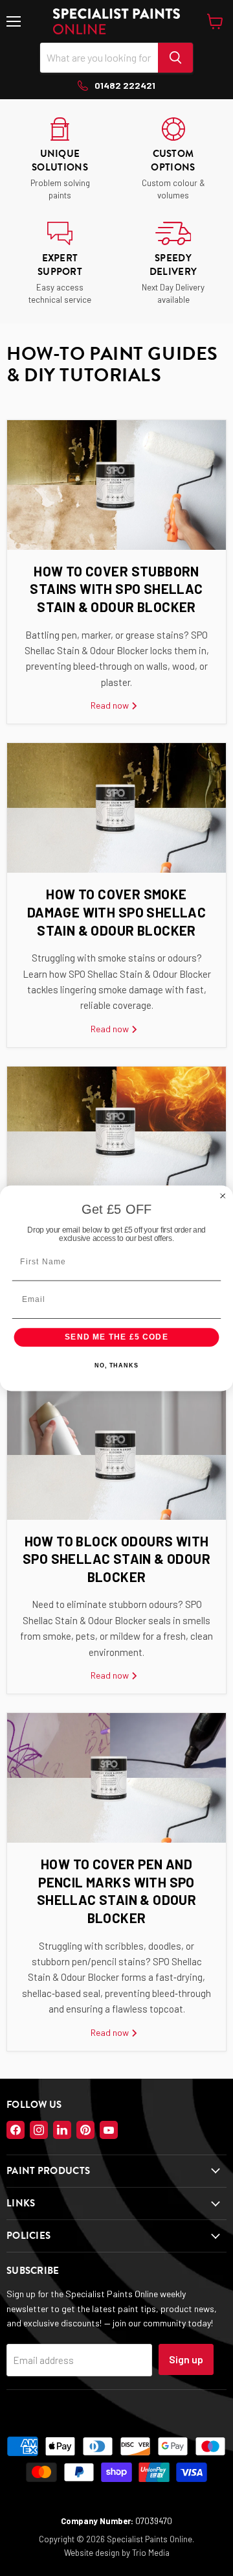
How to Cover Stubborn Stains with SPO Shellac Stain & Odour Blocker (116, 589)
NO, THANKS (116, 1365)
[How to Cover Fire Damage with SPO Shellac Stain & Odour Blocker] (116, 1131)
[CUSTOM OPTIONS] (173, 159)
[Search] (175, 58)
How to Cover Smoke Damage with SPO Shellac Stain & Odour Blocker (116, 912)
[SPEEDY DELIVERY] (173, 264)
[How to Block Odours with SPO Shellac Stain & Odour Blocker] (116, 1455)
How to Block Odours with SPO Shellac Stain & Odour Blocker (116, 1559)
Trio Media (151, 2553)
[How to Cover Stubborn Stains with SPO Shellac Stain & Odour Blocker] (116, 485)
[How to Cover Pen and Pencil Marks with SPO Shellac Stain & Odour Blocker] (116, 1778)
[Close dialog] (223, 1195)
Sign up (186, 2359)
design (107, 2553)
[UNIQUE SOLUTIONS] (60, 159)
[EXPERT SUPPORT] (60, 264)
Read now (111, 705)
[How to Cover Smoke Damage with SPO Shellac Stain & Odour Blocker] (116, 808)
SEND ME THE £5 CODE (116, 1337)
